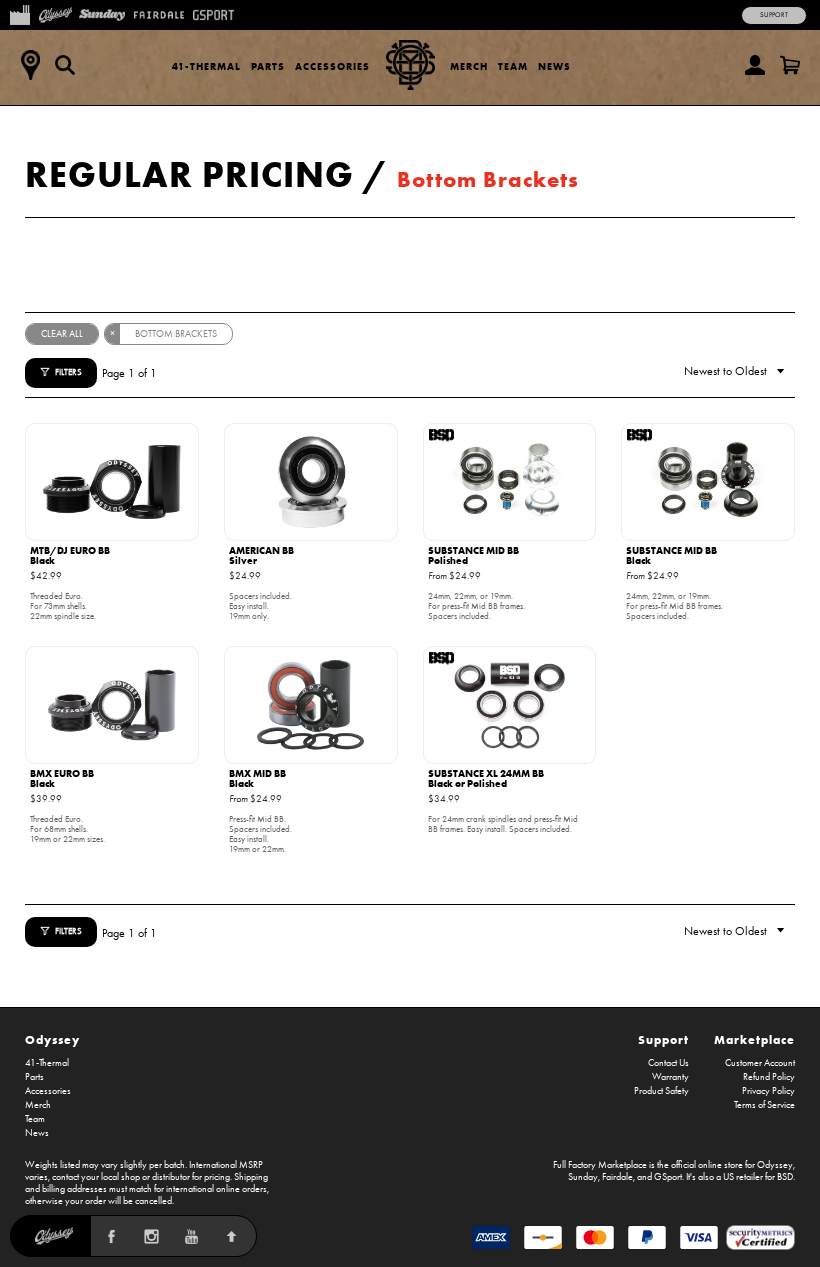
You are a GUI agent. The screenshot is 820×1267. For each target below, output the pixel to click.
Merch (469, 66)
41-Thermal (206, 66)
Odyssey (52, 1039)
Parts (268, 66)
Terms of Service (764, 1105)
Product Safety (661, 1091)
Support (774, 15)
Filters (68, 372)
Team (513, 66)
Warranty (670, 1077)
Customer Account (760, 1063)
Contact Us (668, 1063)
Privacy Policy (768, 1091)
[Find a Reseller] (30, 65)
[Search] (65, 65)
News (554, 66)
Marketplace (754, 1039)
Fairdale (617, 1177)
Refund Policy (769, 1077)
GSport (668, 1177)
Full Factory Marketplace (600, 1165)
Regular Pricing (189, 174)
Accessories (332, 66)
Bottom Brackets (488, 179)
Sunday (583, 1177)
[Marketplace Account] (755, 65)
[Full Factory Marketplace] (19, 13)
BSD (785, 1177)
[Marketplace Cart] (790, 65)
